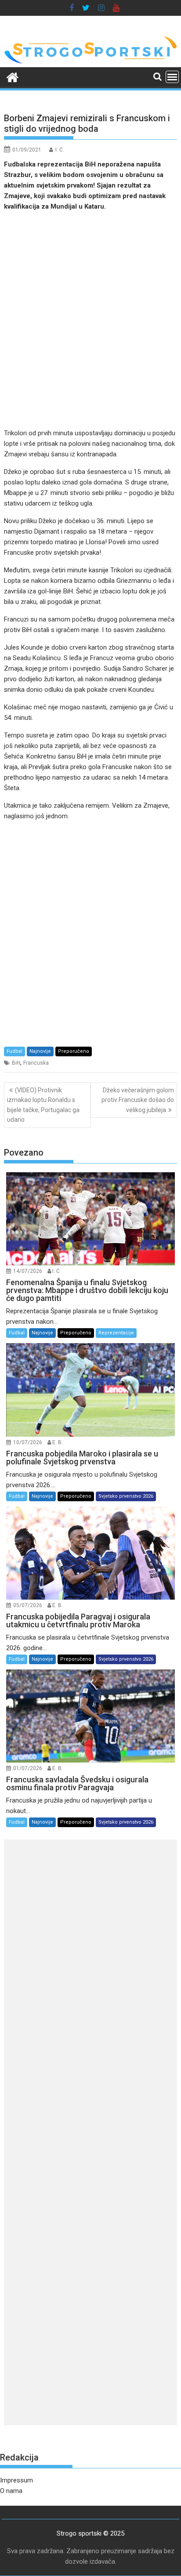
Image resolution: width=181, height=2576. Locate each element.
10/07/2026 (28, 1442)
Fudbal (14, 1051)
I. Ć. (60, 150)
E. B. (58, 1442)
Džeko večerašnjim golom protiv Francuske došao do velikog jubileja (138, 1100)
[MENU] (172, 77)
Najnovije (40, 1051)
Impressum (16, 2480)
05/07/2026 (28, 1605)
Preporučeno (74, 1051)
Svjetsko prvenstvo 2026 (126, 1496)
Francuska (36, 1063)
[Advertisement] (90, 320)
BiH (16, 1063)
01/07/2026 (28, 1768)
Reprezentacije (116, 1333)
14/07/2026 (28, 1271)
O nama (11, 2491)
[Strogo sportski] (90, 62)
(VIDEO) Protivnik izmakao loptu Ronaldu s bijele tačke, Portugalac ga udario (43, 1105)
